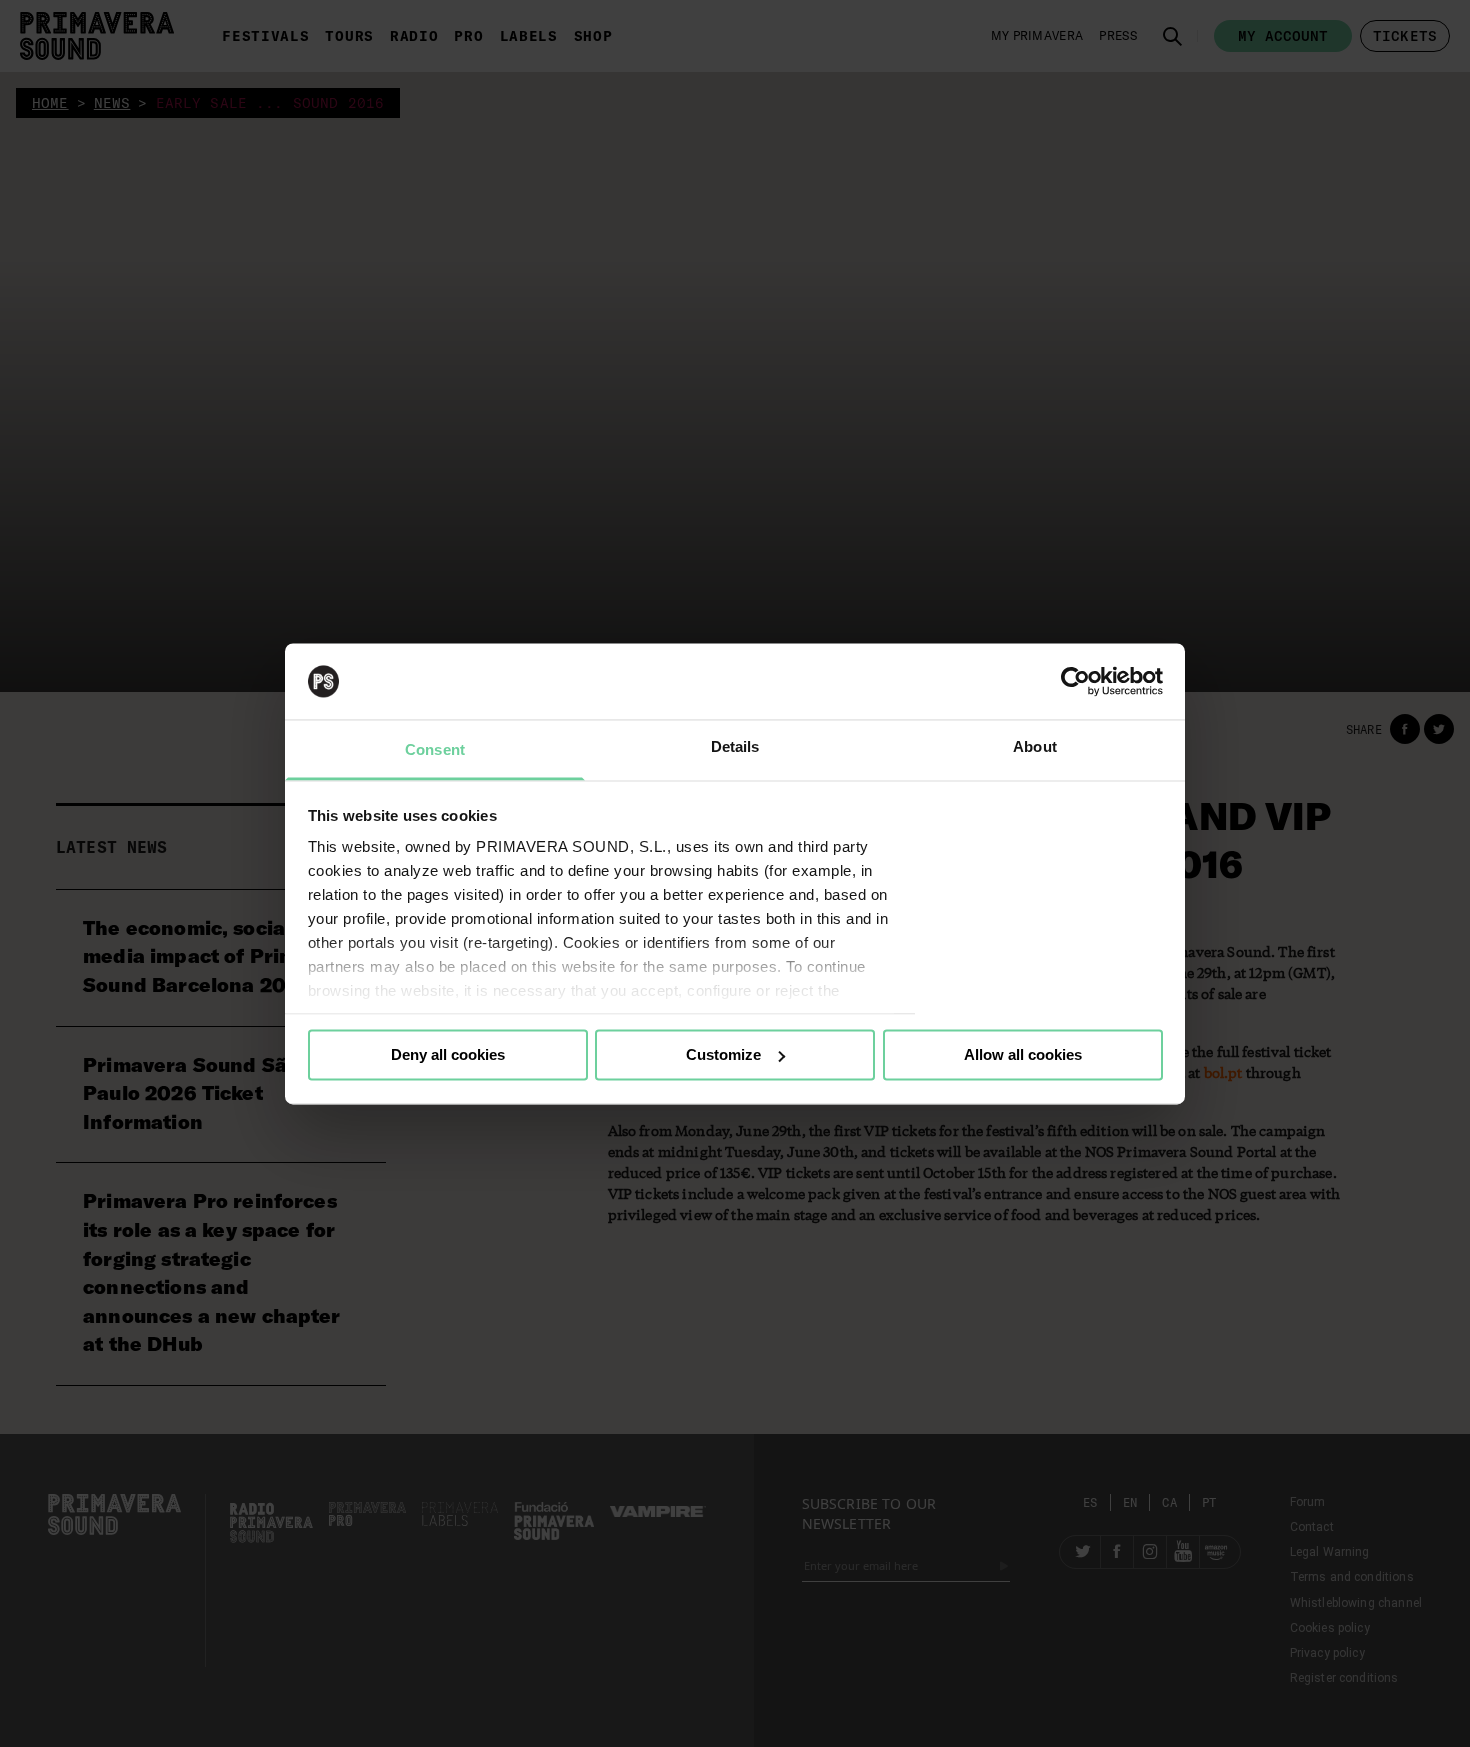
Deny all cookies (448, 1054)
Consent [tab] (435, 750)
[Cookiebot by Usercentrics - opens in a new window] (1075, 681)
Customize (723, 1054)
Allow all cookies (1023, 1054)
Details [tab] (735, 747)
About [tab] (1035, 747)
